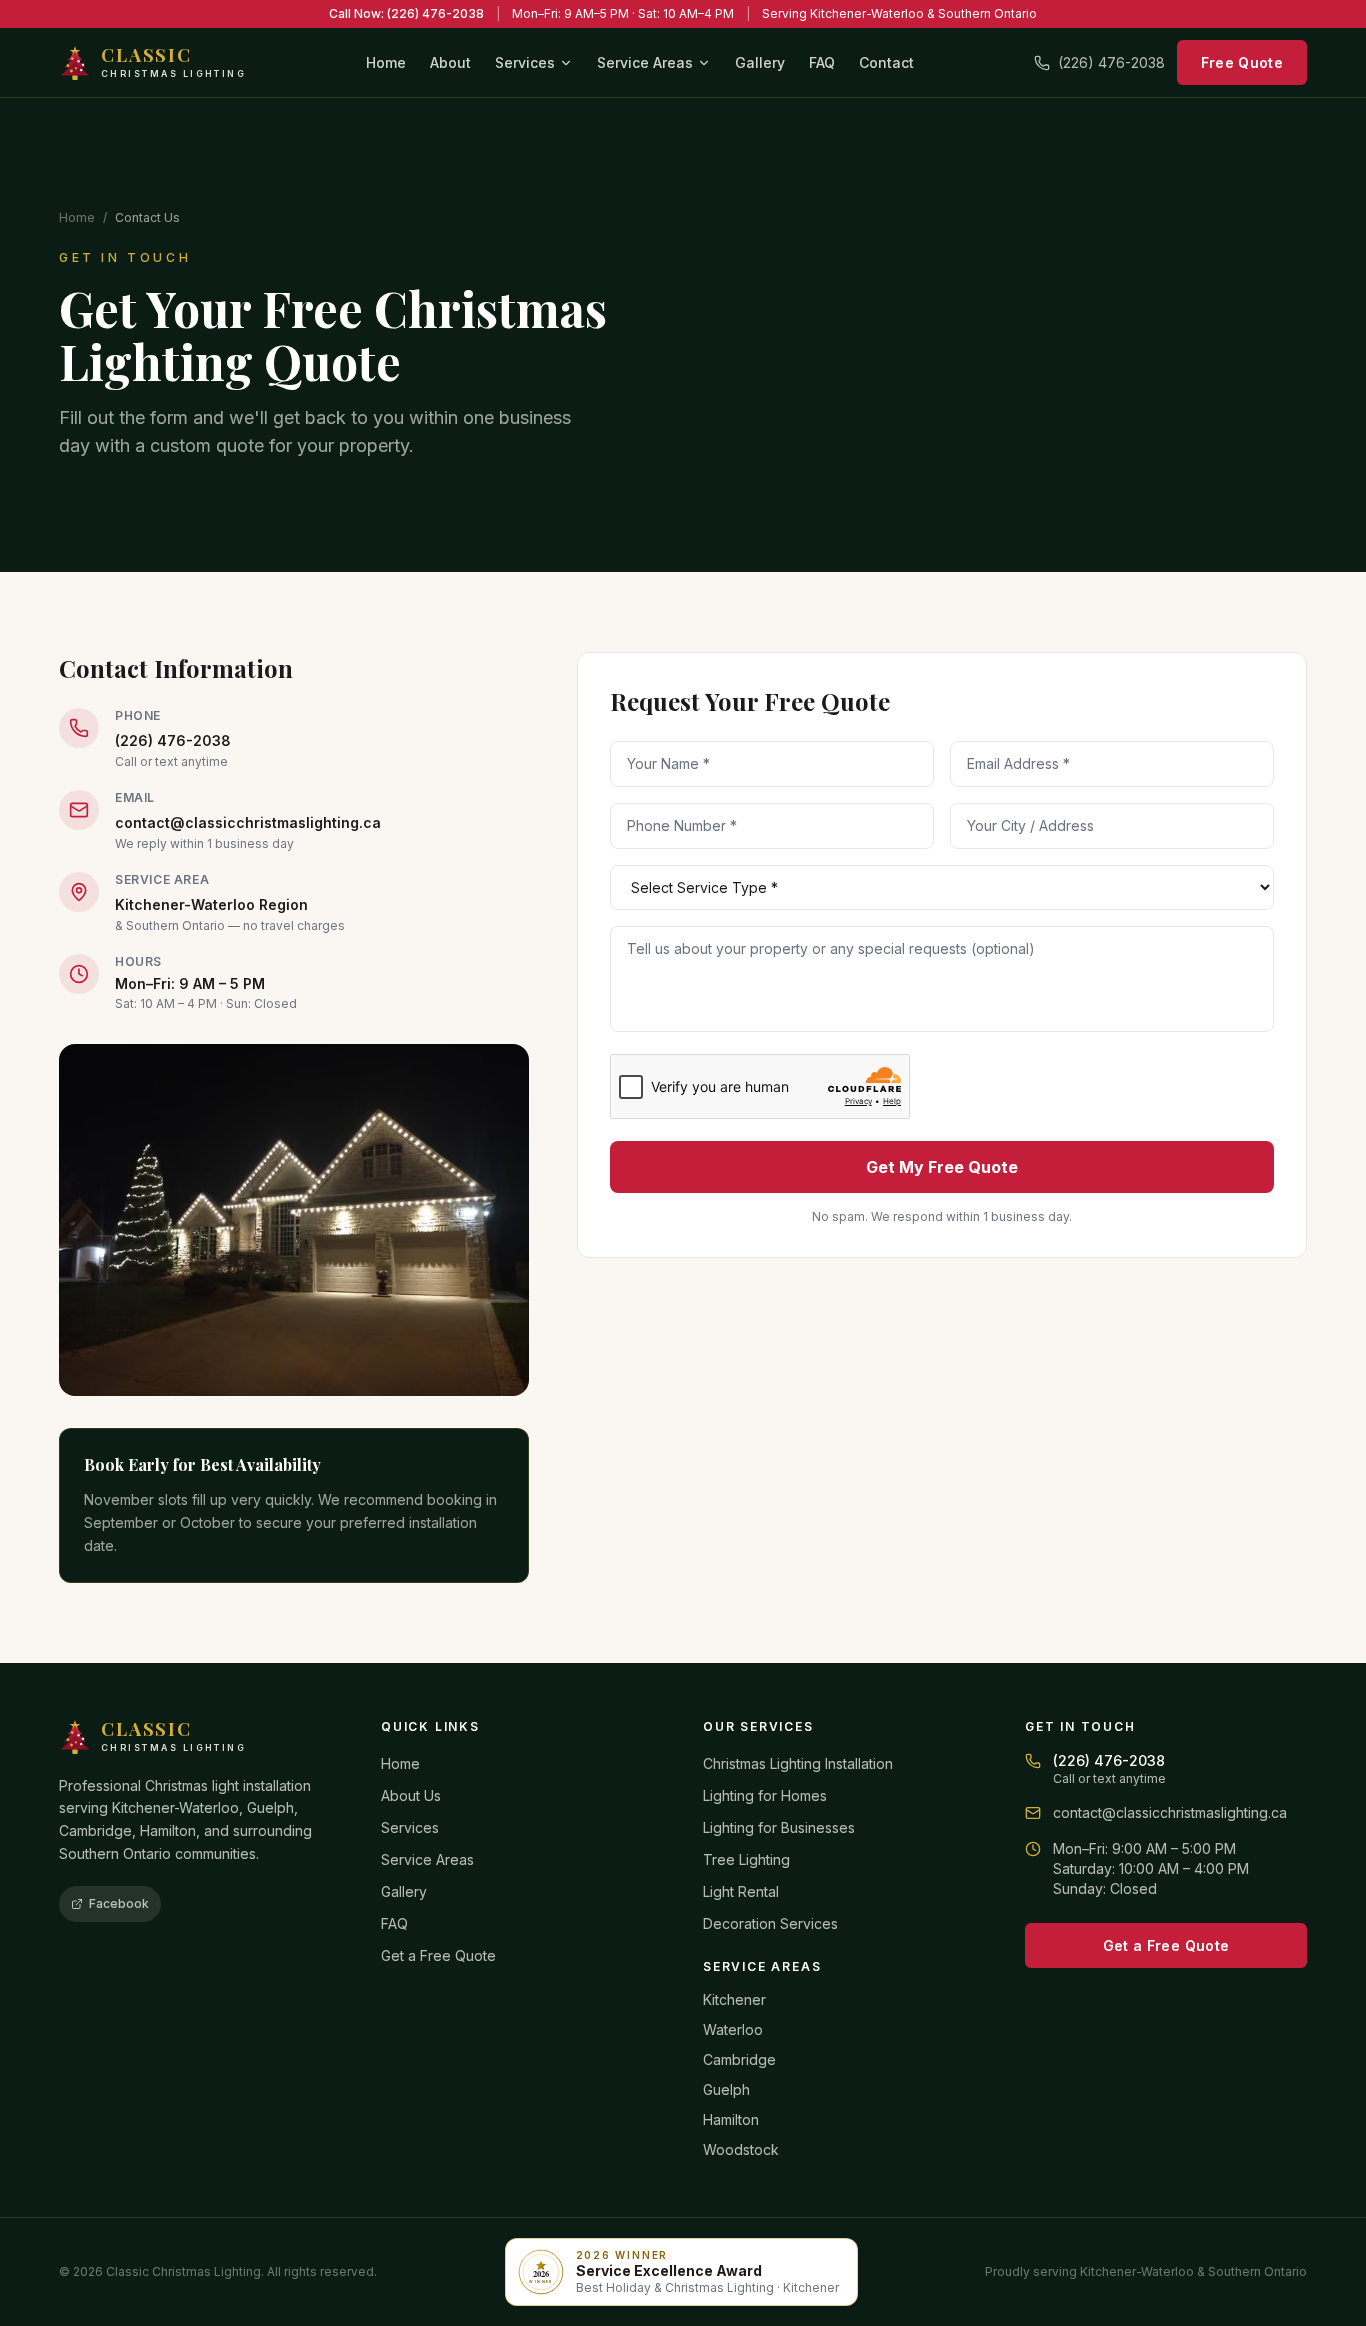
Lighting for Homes (765, 1795)
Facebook (119, 1903)
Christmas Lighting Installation (798, 1763)
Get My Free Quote (942, 1167)
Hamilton (731, 2119)
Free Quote (1242, 62)
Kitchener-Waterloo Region (211, 904)
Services (525, 62)
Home (386, 62)
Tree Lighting (746, 1859)
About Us (411, 1795)
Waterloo (733, 2029)
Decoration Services (770, 1923)
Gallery (760, 62)
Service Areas (645, 62)
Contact (886, 62)
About (450, 62)
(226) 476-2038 (1111, 62)
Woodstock (741, 2149)
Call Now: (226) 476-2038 (406, 13)
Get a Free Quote (438, 1955)
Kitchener (734, 1999)
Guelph (726, 2089)
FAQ (822, 62)
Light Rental (741, 1891)
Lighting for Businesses (779, 1827)
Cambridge (739, 2059)
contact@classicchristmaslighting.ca (248, 822)
